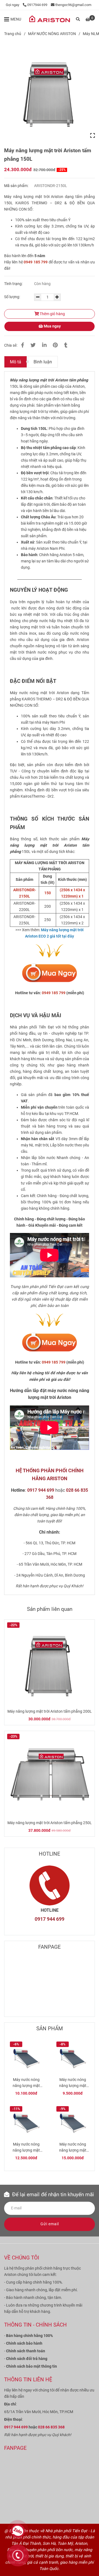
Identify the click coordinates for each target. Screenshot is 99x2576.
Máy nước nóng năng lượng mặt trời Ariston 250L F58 (26, 2148)
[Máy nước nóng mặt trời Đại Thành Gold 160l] (50, 974)
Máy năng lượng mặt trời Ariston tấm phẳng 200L (50, 1711)
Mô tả (16, 362)
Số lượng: (13, 297)
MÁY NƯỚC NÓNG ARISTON (52, 34)
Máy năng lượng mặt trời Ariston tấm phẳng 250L (50, 1823)
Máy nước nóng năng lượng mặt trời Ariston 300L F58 (73, 2148)
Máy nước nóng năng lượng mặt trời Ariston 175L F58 (26, 2083)
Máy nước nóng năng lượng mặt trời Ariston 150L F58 (73, 2083)
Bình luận (43, 362)
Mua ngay (52, 326)
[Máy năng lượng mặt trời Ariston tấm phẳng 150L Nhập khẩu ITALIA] (50, 93)
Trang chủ (13, 34)
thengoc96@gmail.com (73, 5)
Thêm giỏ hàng (52, 314)
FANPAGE (50, 1947)
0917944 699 (37, 5)
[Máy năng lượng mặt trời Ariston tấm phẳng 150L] (50, 19)
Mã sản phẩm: (17, 186)
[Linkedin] (44, 345)
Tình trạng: (14, 284)
